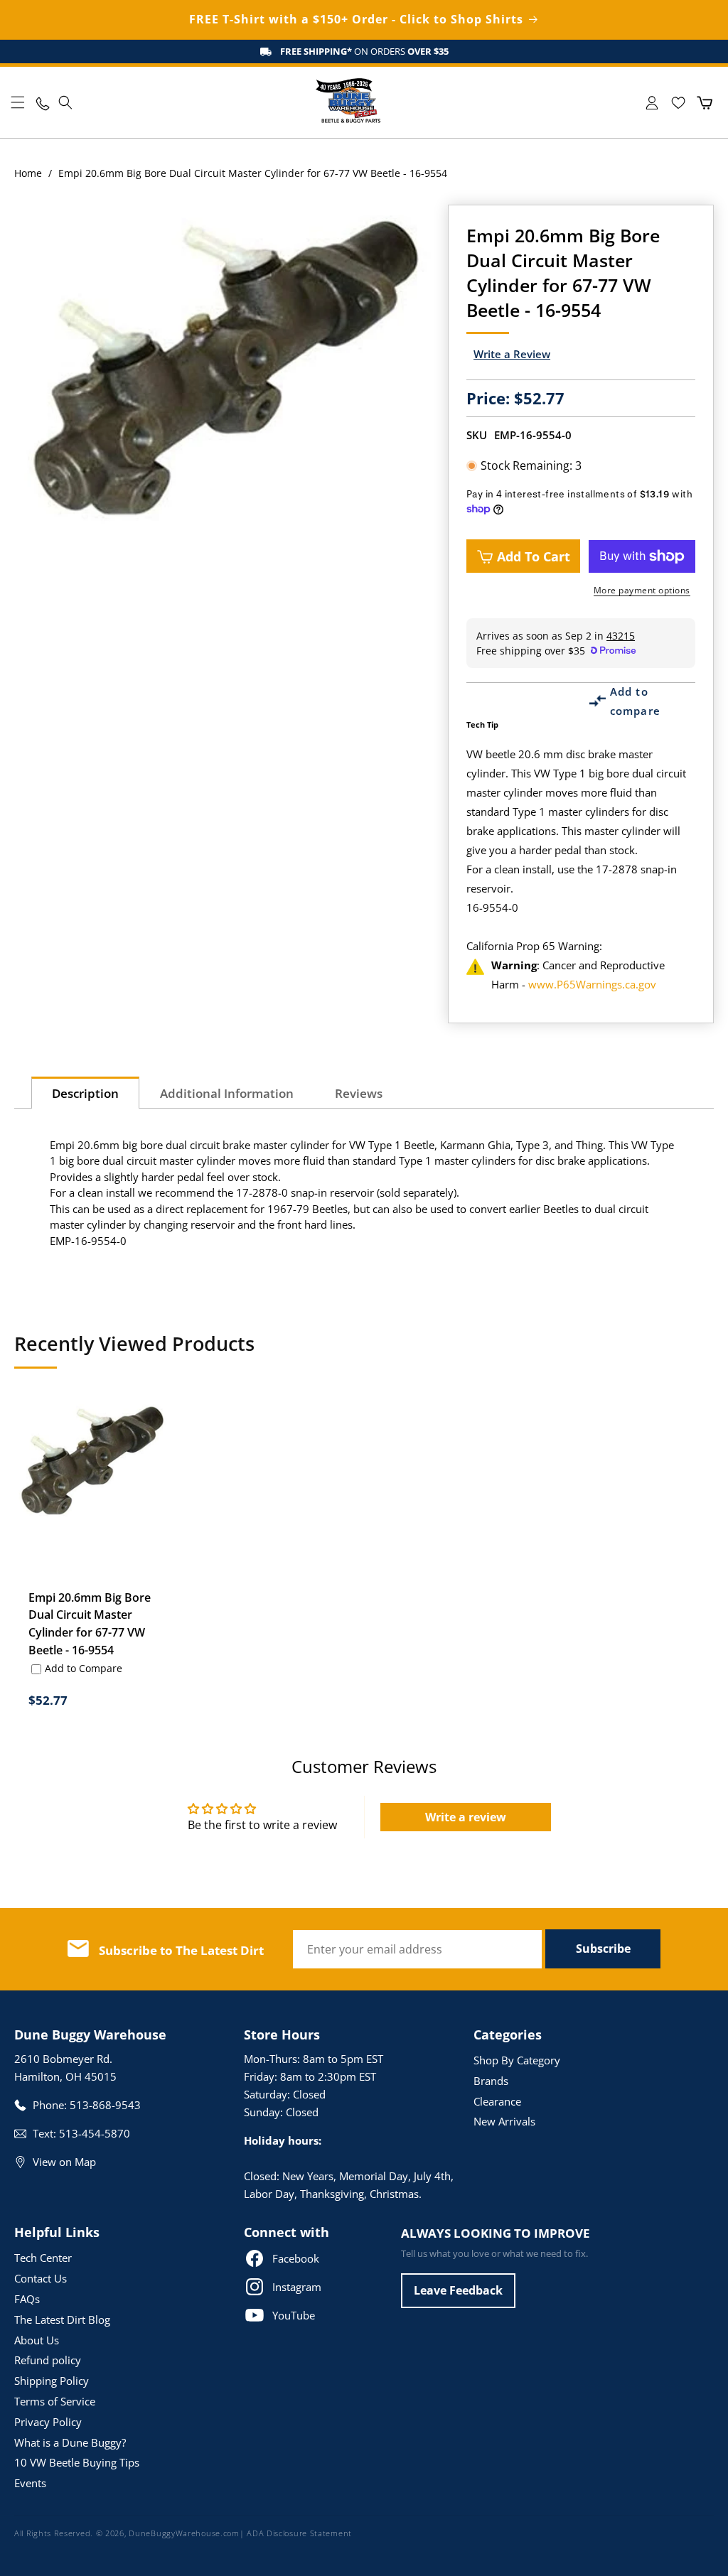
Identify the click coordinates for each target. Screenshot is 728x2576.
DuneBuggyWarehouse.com (184, 2533)
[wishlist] (678, 103)
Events (30, 2483)
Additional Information (227, 1093)
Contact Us (41, 2278)
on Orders (364, 51)
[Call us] (42, 103)
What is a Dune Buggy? (70, 2442)
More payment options (642, 590)
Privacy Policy (48, 2422)
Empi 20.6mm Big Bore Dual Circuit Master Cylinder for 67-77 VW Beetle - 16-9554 (90, 1624)
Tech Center (43, 2258)
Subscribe (603, 1949)
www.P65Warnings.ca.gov (592, 984)
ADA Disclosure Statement (299, 2533)
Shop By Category (517, 2060)
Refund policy (48, 2360)
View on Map (64, 2162)
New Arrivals (504, 2121)
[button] (18, 102)
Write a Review (512, 354)
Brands (491, 2081)
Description (85, 1093)
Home (28, 173)
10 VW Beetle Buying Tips (77, 2462)
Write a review (466, 1817)
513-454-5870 (95, 2133)
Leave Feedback (458, 2290)
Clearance (497, 2101)
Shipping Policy (52, 2381)
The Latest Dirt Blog (62, 2319)
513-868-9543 (105, 2105)
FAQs (27, 2299)
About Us (37, 2340)
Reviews (359, 1093)
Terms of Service (55, 2401)
